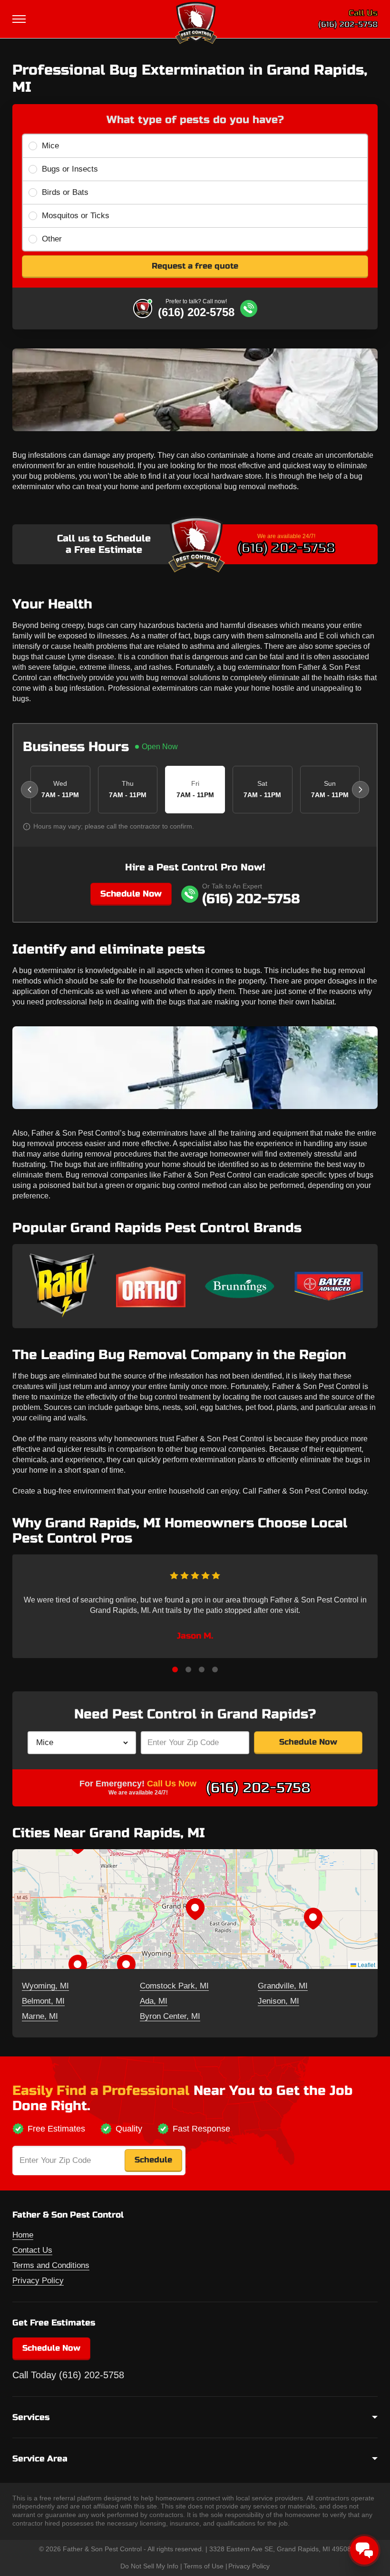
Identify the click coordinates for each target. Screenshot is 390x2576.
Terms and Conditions (51, 2265)
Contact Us (32, 2250)
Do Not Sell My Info (149, 2566)
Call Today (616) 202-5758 (68, 2375)
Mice (50, 146)
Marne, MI (40, 2016)
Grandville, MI (283, 1986)
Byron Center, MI (170, 2016)
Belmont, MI (43, 2001)
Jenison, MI (278, 2001)
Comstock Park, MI (174, 1986)
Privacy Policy (38, 2281)
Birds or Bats (65, 192)
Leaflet (366, 1964)
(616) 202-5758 (348, 24)
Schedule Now (131, 894)
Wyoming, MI (45, 1986)
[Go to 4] (215, 1669)
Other (52, 239)
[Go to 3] (202, 1669)
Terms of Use (204, 2566)
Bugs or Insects (70, 169)
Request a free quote (195, 266)
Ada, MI (154, 2001)
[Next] (361, 790)
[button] (195, 1909)
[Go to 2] (188, 1669)
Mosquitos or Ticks (76, 216)
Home (23, 2235)
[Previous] (29, 790)
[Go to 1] (175, 1669)
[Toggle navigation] (20, 19)
